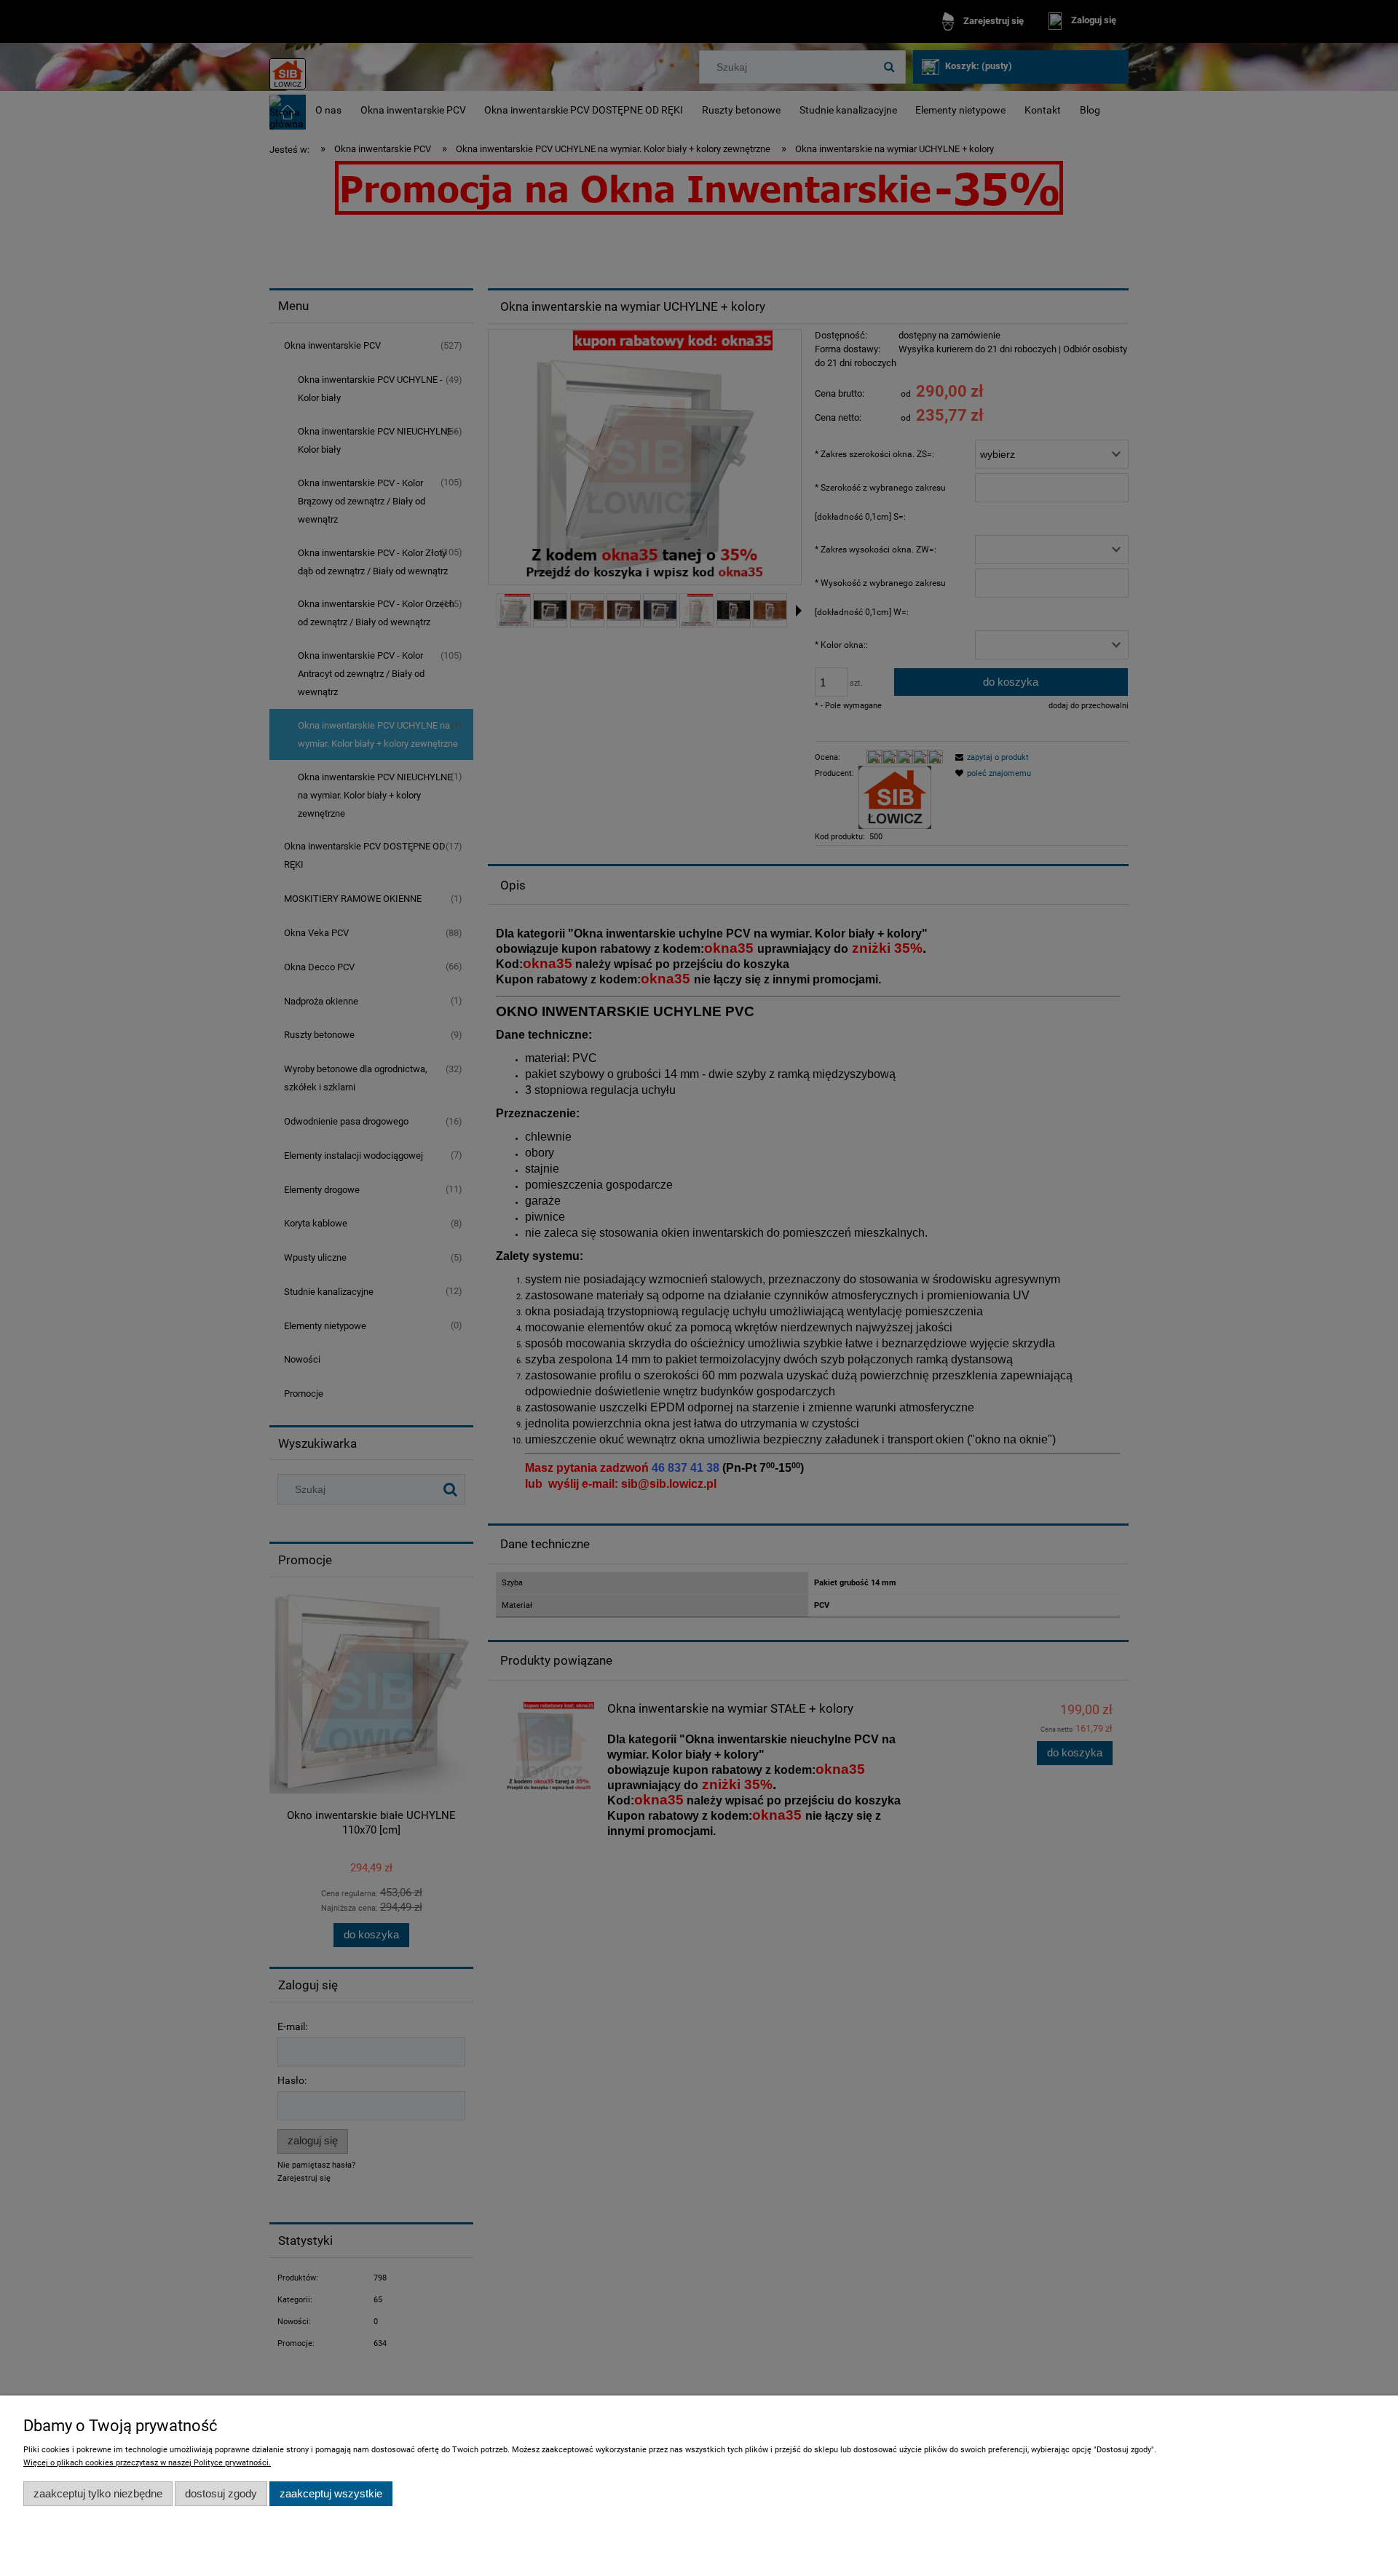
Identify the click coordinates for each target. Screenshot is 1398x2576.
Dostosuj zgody (221, 2493)
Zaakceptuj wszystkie (331, 2493)
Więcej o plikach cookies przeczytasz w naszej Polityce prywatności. (147, 2463)
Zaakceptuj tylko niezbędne (98, 2493)
